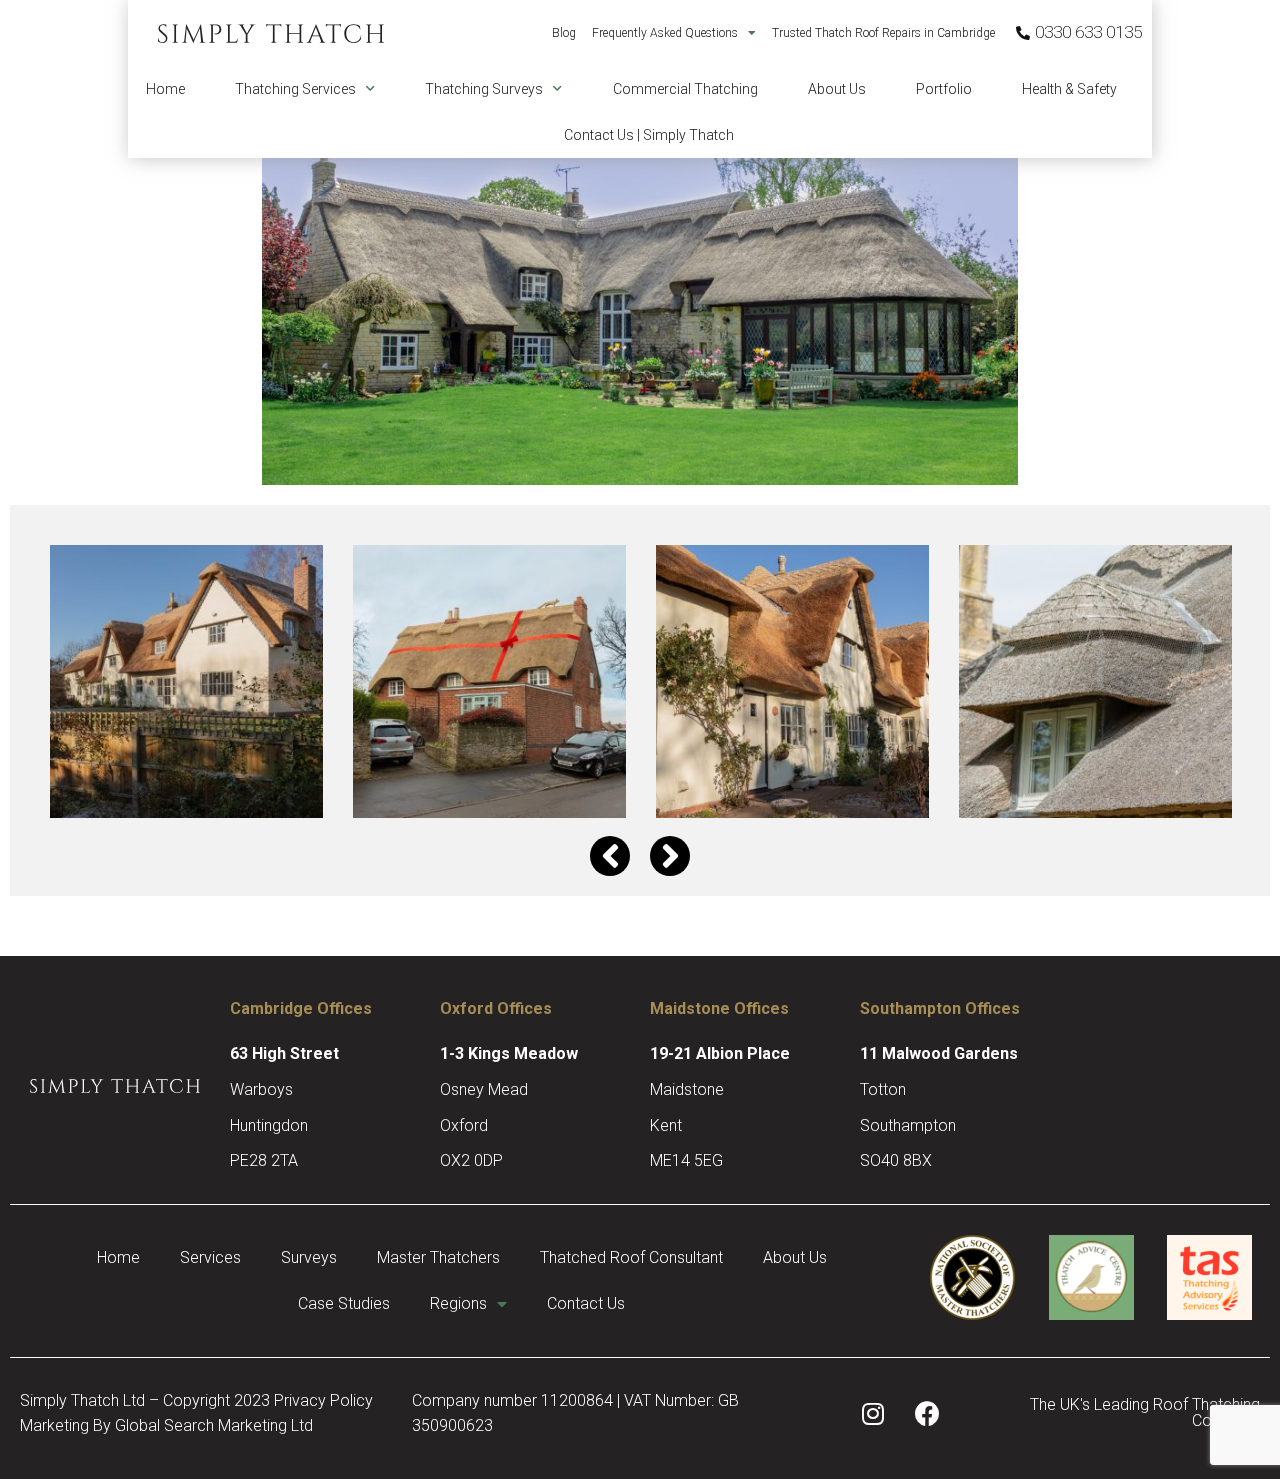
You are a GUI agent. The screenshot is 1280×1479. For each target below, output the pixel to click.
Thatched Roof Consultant (631, 1257)
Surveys (309, 1257)
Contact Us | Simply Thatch (649, 135)
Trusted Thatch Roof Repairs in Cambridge (883, 33)
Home (165, 89)
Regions (458, 1303)
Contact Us (586, 1303)
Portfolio (944, 89)
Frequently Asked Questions (665, 33)
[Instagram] (873, 1413)
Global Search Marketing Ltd (214, 1425)
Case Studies (344, 1303)
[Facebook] (928, 1413)
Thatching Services (295, 89)
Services (210, 1257)
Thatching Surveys (484, 89)
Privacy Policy (323, 1400)
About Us (837, 89)
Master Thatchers (438, 1257)
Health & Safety (1069, 89)
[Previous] (610, 856)
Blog (564, 33)
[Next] (670, 856)
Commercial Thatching (685, 89)
